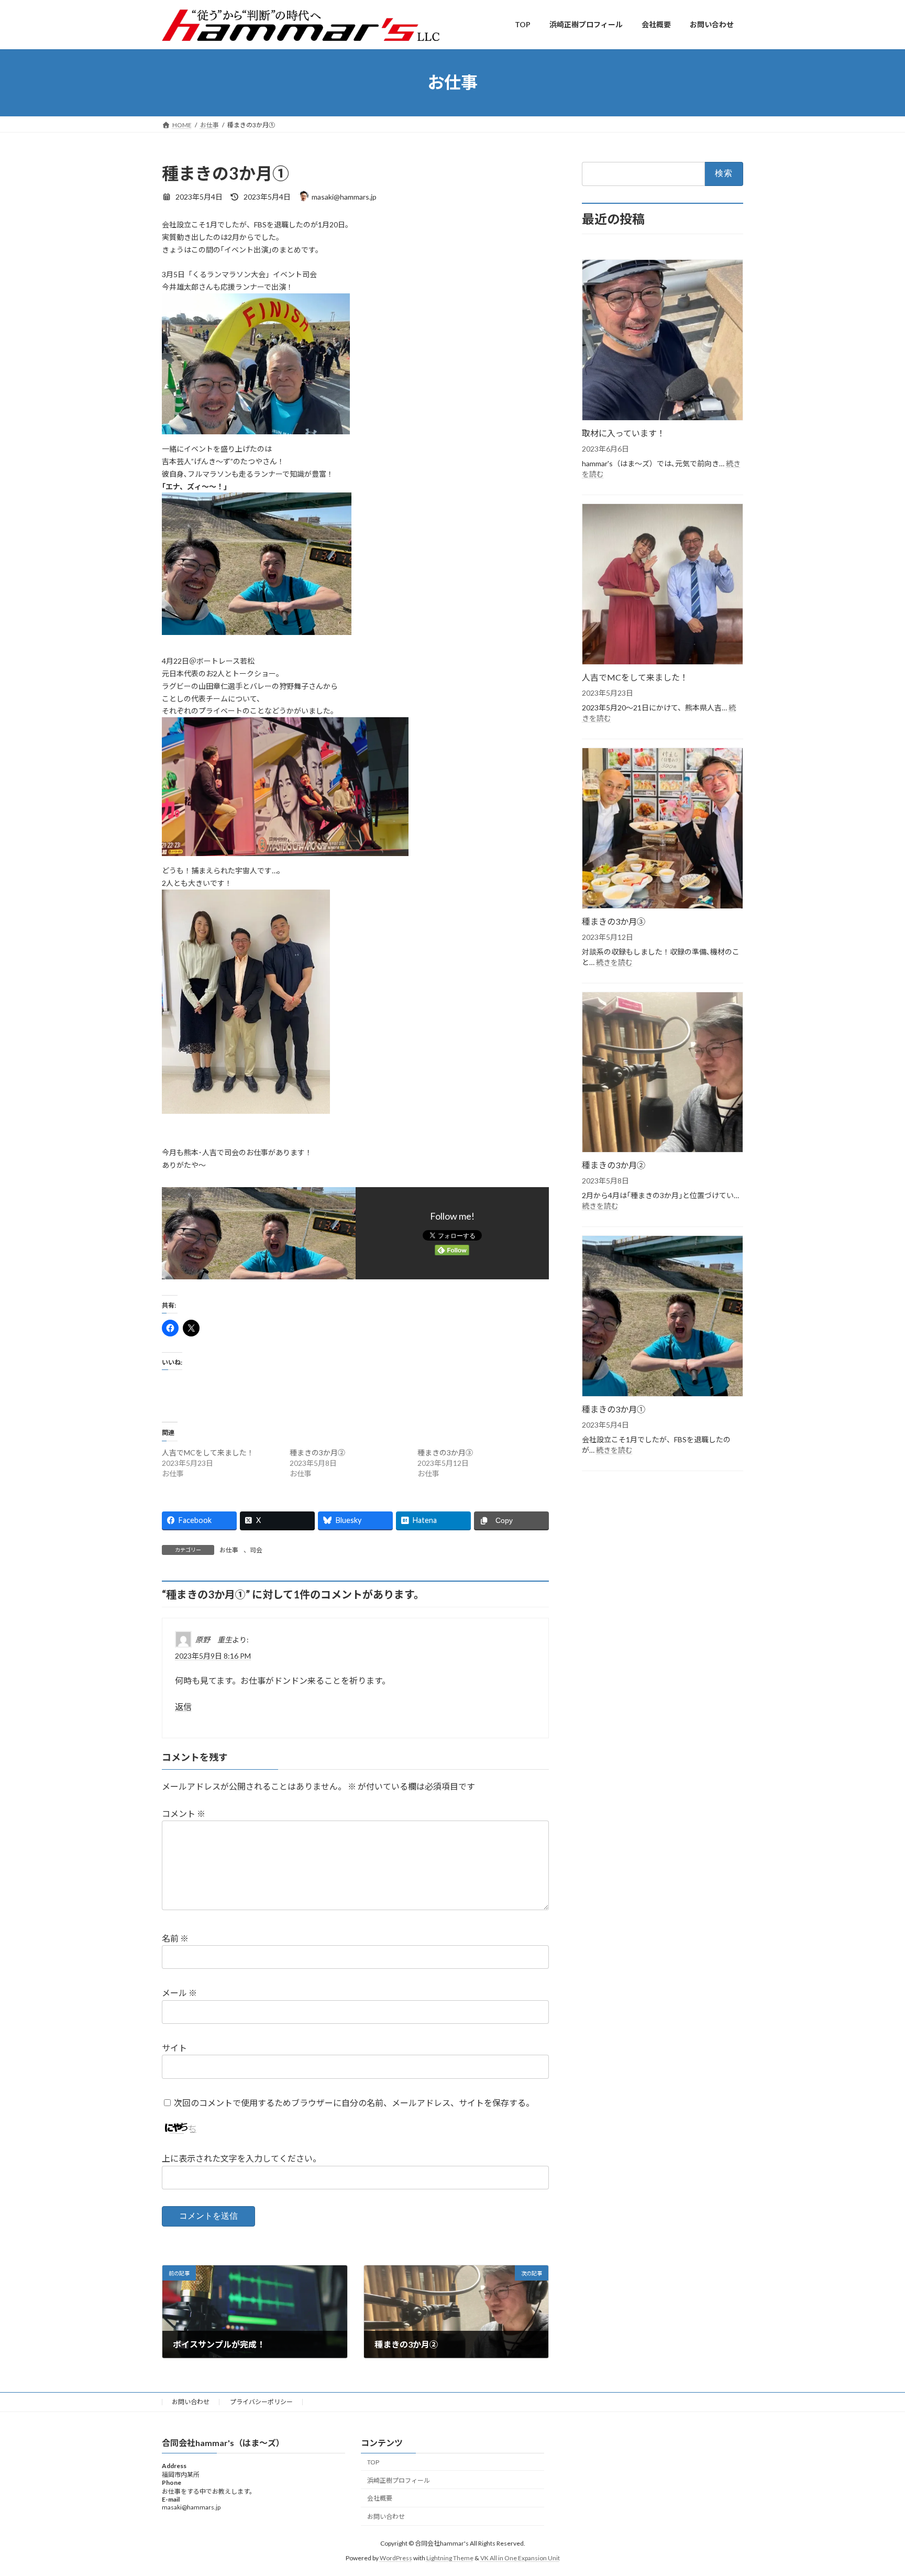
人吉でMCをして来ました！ (208, 1453)
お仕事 (229, 1550)
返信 (183, 1707)
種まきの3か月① (614, 1409)
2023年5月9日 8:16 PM (213, 1656)
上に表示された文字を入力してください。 (241, 2159)
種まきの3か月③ (445, 1453)
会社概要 (380, 2498)
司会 (256, 1550)
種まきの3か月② (317, 1453)
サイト (174, 2048)
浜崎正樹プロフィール (399, 2480)
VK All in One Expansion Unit (520, 2558)
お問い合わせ (191, 2402)
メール (179, 1993)
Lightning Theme (450, 2558)
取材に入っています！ (623, 433)
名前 (175, 1938)
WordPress (396, 2558)
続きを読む (614, 962)
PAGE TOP (874, 2489)
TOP (373, 2462)
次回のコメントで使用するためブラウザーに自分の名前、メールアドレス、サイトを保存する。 (354, 2103)
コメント (184, 1813)
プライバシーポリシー (261, 2402)
